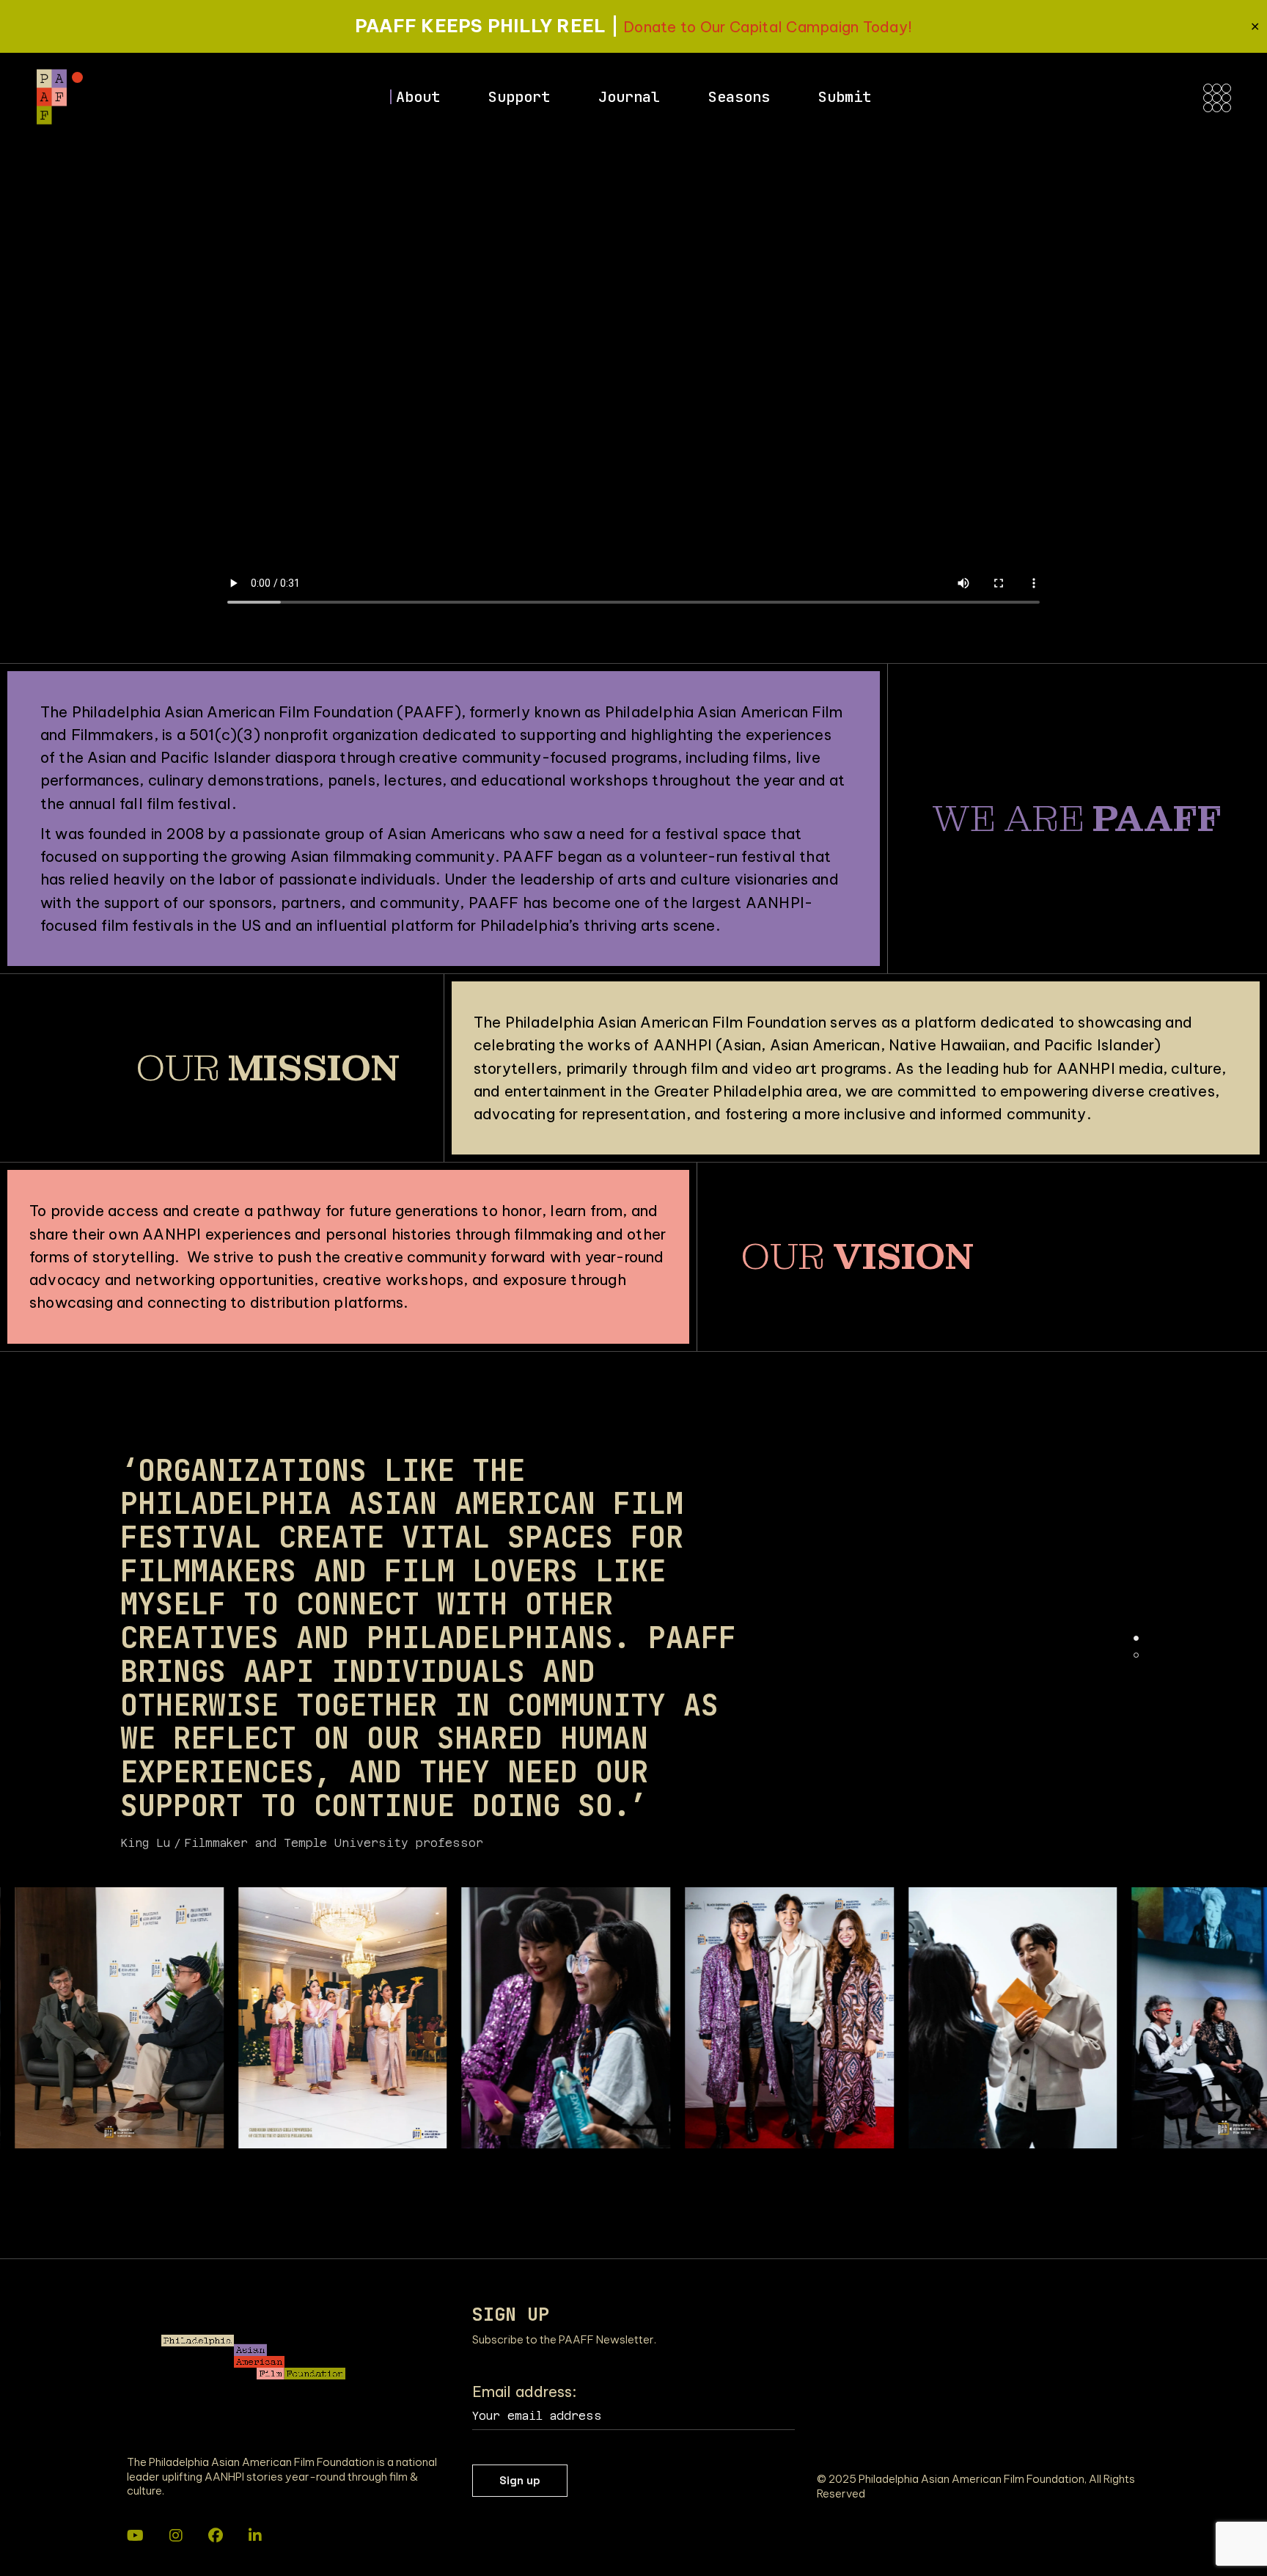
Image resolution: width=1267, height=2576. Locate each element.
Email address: (525, 2392)
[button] (1136, 1638)
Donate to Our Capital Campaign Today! (768, 27)
